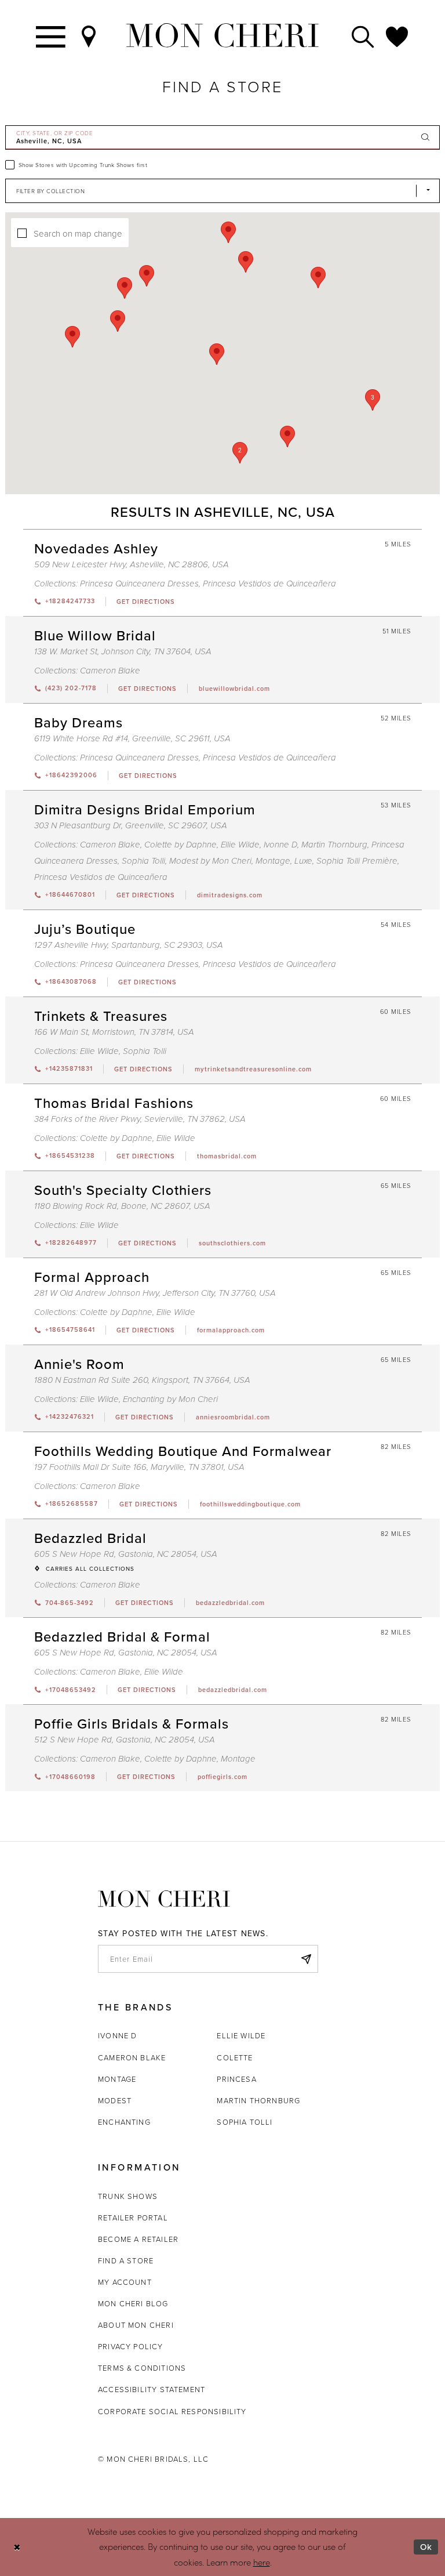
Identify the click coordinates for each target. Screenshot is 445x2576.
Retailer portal (133, 2218)
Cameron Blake (110, 671)
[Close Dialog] (17, 2547)
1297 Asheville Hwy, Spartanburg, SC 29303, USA (129, 945)
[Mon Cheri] (164, 1899)
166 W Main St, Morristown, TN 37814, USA (114, 1032)
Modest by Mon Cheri (210, 861)
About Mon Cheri (136, 2325)
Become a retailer (138, 2239)
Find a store (126, 2260)
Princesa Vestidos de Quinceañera (269, 584)
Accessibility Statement (152, 2389)
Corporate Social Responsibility (172, 2411)
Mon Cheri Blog (133, 2303)
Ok (426, 2547)
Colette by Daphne (180, 845)
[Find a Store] (89, 36)
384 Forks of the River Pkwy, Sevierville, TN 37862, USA (140, 1119)
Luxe (303, 861)
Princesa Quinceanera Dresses (139, 584)
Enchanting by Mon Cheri (170, 1399)
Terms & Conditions (142, 2368)
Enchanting (124, 2122)
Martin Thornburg (334, 845)
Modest (115, 2100)
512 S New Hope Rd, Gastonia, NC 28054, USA (125, 1740)
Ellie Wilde (240, 845)
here (262, 2562)
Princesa (236, 2079)
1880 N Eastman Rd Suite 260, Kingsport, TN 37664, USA (142, 1380)
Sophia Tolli (143, 861)
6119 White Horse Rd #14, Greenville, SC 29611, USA (132, 739)
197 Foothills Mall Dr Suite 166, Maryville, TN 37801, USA (139, 1467)
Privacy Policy (131, 2346)
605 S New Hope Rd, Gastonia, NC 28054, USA (126, 1554)
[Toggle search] (363, 36)
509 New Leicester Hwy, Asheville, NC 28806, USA (132, 565)
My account (125, 2282)
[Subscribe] (306, 1959)
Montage (273, 861)
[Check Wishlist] (397, 36)
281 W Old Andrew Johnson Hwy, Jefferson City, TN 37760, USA (155, 1293)
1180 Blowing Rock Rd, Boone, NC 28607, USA (122, 1206)
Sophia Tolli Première (357, 861)
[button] (240, 453)
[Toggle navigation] (51, 36)
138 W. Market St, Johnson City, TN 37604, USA (123, 652)
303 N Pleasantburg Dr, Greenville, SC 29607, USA (131, 826)
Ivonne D (280, 845)
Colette (235, 2057)
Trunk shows (128, 2196)
